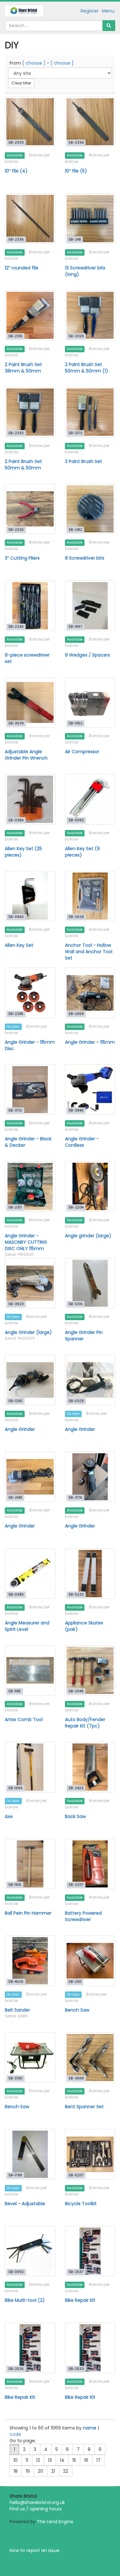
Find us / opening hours (36, 2509)
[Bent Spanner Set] (90, 2058)
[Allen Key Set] (30, 896)
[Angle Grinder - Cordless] (90, 1090)
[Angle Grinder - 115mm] (90, 993)
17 (98, 2460)
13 (50, 2460)
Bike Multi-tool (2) (25, 2300)
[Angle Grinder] (30, 1380)
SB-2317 (15, 1207)
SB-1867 (75, 627)
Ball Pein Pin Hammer (28, 1913)
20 (40, 2471)
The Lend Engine (55, 2522)
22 (66, 2471)
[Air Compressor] (90, 703)
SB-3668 (76, 2078)
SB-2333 (16, 143)
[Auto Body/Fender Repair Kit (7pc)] (90, 1671)
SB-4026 (16, 1982)
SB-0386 (16, 1595)
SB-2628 (76, 917)
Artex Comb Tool (24, 1719)
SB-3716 (75, 1498)
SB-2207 (76, 1885)
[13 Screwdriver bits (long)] (90, 219)
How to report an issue (35, 2550)
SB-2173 (75, 433)
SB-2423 (76, 1788)
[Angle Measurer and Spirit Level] (30, 1574)
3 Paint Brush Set (84, 461)
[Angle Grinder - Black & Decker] (30, 1090)
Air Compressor (82, 752)
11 (27, 2460)
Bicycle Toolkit (81, 2204)
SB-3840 (76, 1110)
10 (16, 2460)
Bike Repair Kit (80, 2300)
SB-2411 (75, 239)
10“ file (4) (16, 171)
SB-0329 (76, 1401)
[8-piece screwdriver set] (30, 606)
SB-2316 (15, 336)
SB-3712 (15, 1110)
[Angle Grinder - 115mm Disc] (30, 993)
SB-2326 (16, 530)
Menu (108, 11)
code (15, 2434)
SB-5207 (76, 2175)
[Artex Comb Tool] (30, 1671)
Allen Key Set (19, 945)
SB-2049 (76, 1691)
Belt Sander (17, 2010)
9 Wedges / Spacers (88, 655)
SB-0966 (16, 917)
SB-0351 (15, 2078)
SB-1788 (15, 2175)
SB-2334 (76, 143)
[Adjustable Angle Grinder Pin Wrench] (30, 703)
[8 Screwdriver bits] (90, 509)
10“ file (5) (76, 171)
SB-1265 (15, 1401)
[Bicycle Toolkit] (90, 2154)
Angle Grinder (20, 1429)
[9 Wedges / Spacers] (90, 606)
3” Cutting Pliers (22, 558)
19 (28, 2471)
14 (62, 2460)
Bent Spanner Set (84, 2107)
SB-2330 (16, 433)
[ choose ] (34, 63)
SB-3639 (16, 723)
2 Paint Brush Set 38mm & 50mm (23, 368)
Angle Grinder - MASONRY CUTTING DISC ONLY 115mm (26, 1242)
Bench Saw (77, 2010)
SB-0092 (16, 2272)
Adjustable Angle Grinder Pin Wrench (26, 755)
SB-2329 (76, 336)
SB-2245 (16, 1014)
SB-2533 (76, 2369)
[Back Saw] (90, 1767)
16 (86, 2460)
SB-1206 (76, 1304)
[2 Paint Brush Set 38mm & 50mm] (30, 315)
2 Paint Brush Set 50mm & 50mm (23, 465)
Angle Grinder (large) (28, 1332)
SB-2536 (16, 2369)
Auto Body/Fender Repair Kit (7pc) (85, 1723)
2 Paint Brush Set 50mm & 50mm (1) (87, 368)
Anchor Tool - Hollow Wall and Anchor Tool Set (89, 952)
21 (53, 2471)
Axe (9, 1816)
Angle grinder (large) (88, 1236)
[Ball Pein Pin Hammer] (30, 1864)
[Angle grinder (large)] (90, 1186)
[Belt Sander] (30, 1961)
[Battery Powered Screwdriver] (90, 1864)
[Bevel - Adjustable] (30, 2154)
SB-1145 (15, 1691)
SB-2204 (76, 1207)
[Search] (109, 26)
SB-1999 (15, 1788)
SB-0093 (76, 820)
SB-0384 (16, 820)
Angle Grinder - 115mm (90, 1042)
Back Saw (75, 1816)
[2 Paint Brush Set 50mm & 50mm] (30, 412)
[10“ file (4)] (30, 122)
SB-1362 (76, 723)
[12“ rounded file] (30, 219)
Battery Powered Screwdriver (83, 1916)
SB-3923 (16, 1304)
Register (90, 11)
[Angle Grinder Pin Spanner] (90, 1283)
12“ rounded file (22, 268)
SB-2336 (16, 239)
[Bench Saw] (90, 1961)
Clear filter (21, 83)
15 (74, 2460)
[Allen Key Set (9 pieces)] (90, 799)
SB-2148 (15, 1498)
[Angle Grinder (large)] (30, 1283)
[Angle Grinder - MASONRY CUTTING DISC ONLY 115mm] (30, 1186)
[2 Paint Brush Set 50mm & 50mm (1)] (90, 315)
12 (38, 2460)
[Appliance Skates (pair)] (90, 1574)
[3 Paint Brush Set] (90, 412)
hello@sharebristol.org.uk (37, 2502)
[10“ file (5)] (90, 122)
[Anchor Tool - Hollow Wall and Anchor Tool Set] (90, 896)
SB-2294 (16, 627)
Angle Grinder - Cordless (82, 1142)
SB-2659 (76, 1014)
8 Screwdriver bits (85, 558)
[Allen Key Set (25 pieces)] (30, 799)
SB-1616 (15, 1885)
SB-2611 (75, 1982)
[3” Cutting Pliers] (30, 509)
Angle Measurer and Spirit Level (27, 1626)
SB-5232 (76, 1595)
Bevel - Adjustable (25, 2204)
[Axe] (30, 1767)
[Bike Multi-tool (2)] (30, 2251)
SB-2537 (76, 2272)
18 (16, 2471)
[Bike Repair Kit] (90, 2251)
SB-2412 (75, 530)
